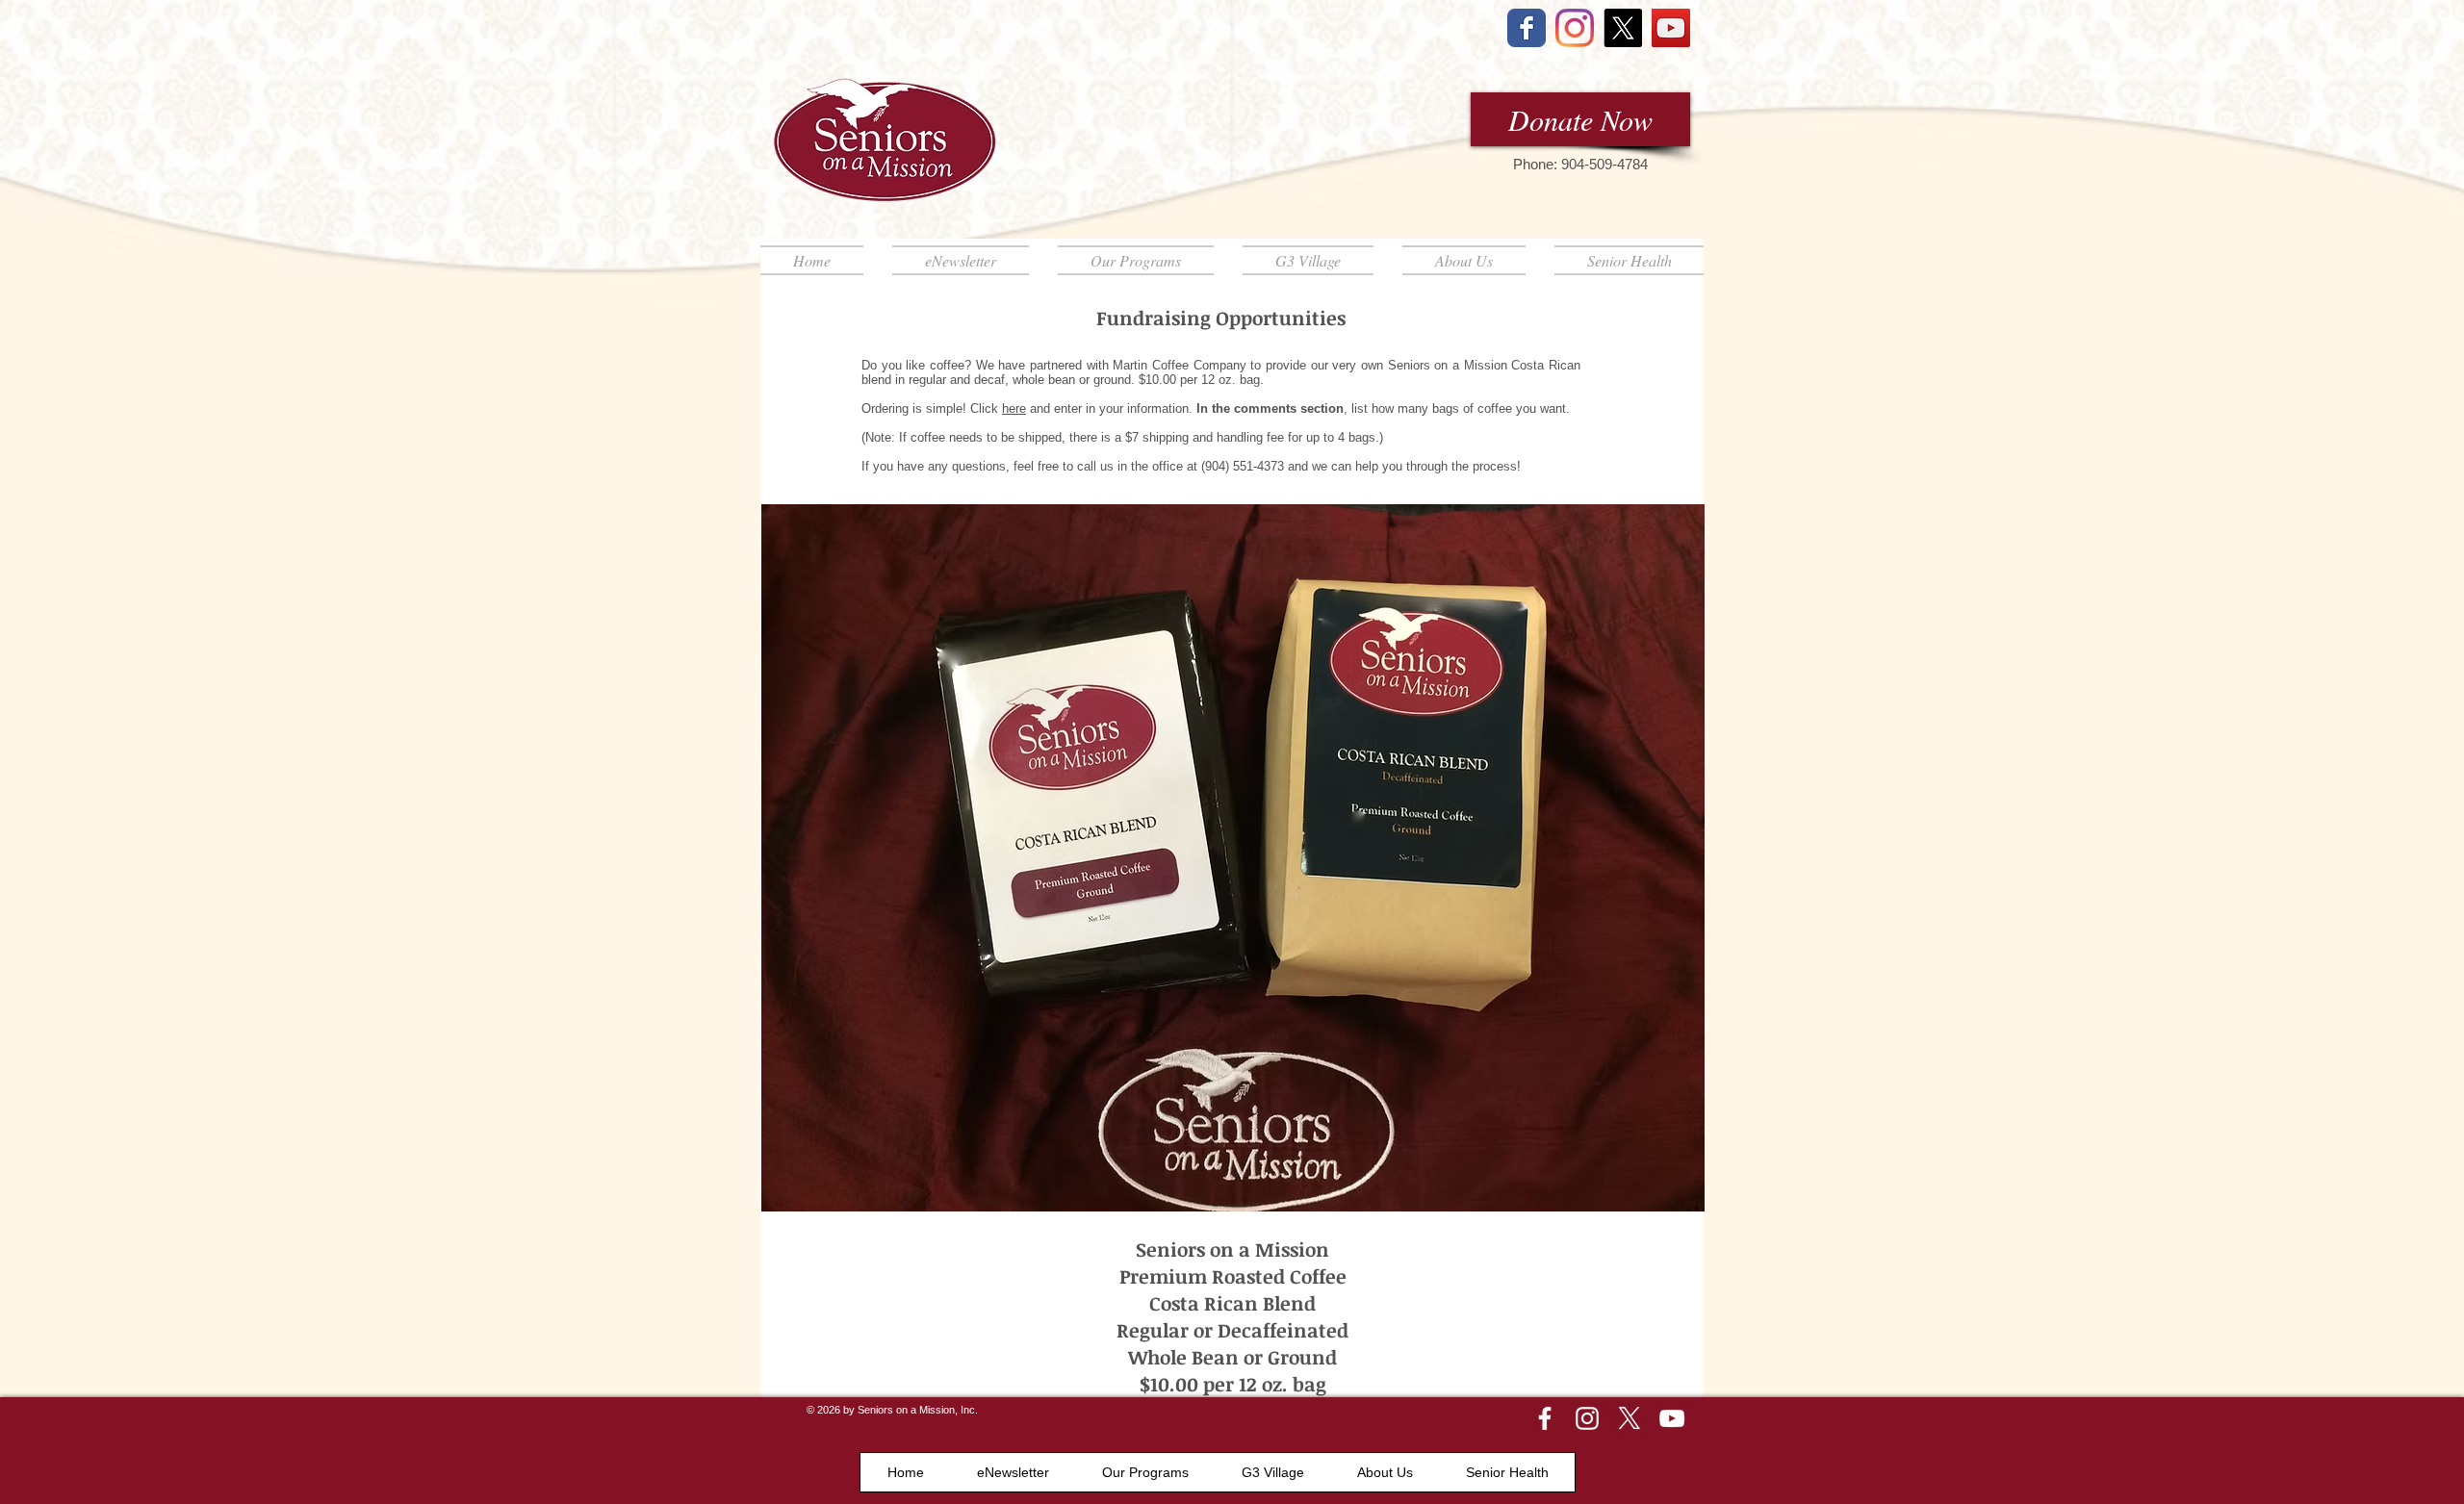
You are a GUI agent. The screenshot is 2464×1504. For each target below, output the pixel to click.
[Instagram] (1575, 28)
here (1014, 408)
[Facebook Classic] (1527, 28)
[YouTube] (1671, 28)
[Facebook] (1545, 1418)
